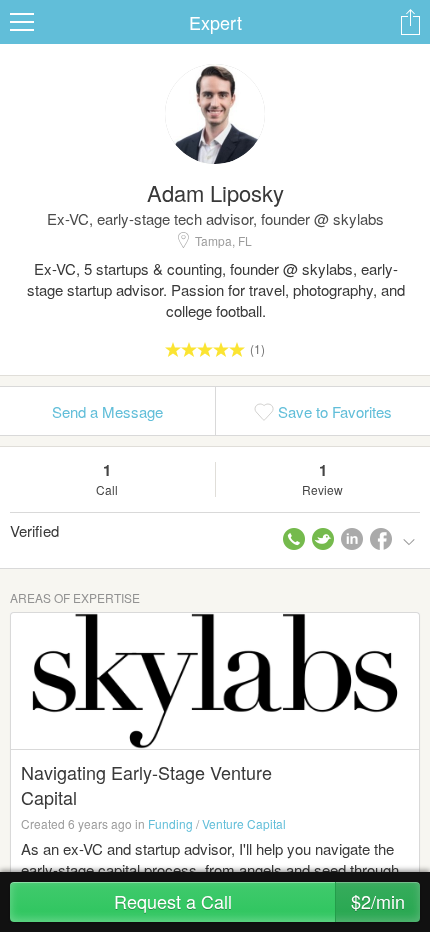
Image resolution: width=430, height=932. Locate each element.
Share (410, 22)
